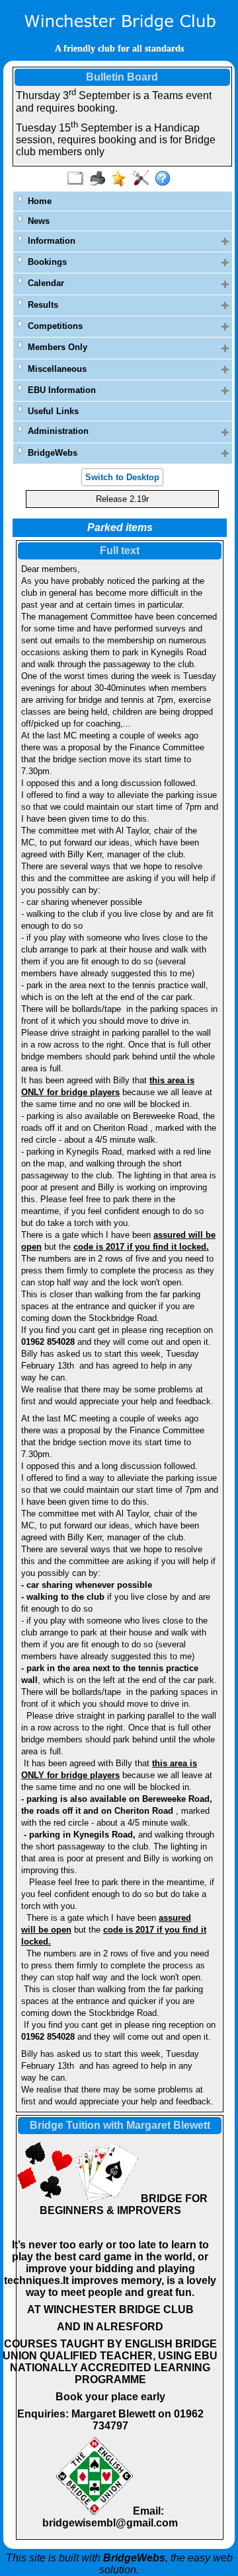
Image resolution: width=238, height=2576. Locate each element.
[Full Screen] (78, 179)
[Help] (166, 179)
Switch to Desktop (122, 477)
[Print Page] (100, 179)
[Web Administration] (144, 179)
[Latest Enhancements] (122, 179)
